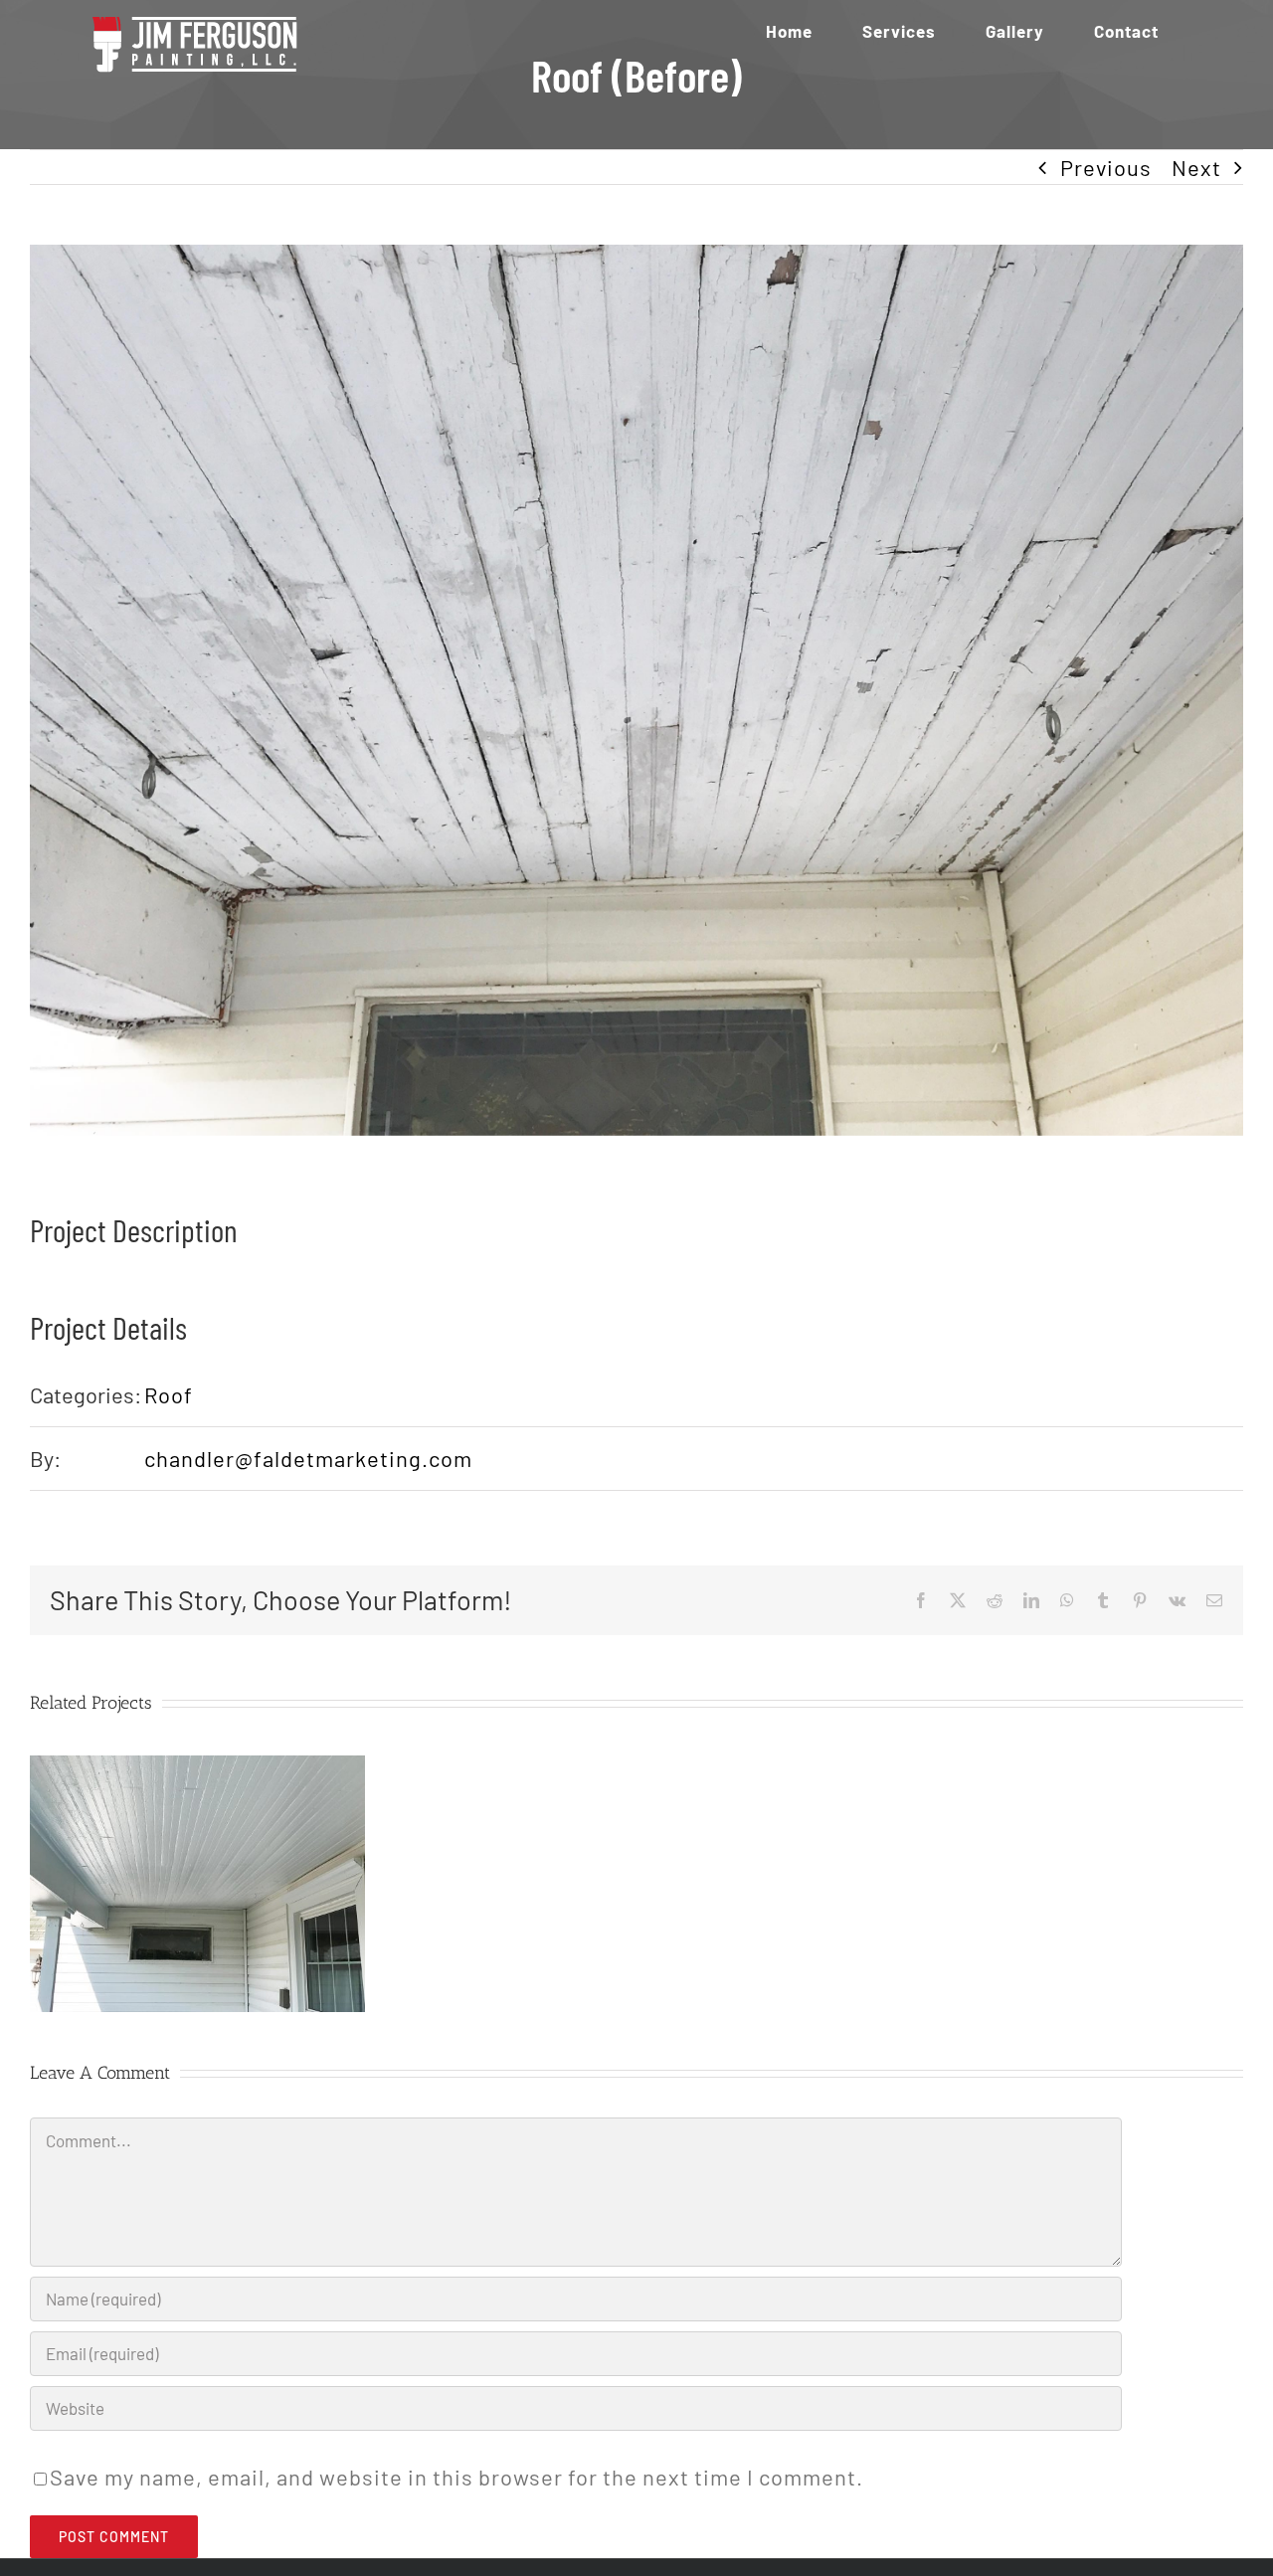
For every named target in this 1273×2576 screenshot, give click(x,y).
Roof (169, 1394)
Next (1196, 167)
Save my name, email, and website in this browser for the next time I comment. (456, 2477)
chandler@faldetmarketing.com (308, 1458)
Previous (1106, 167)
